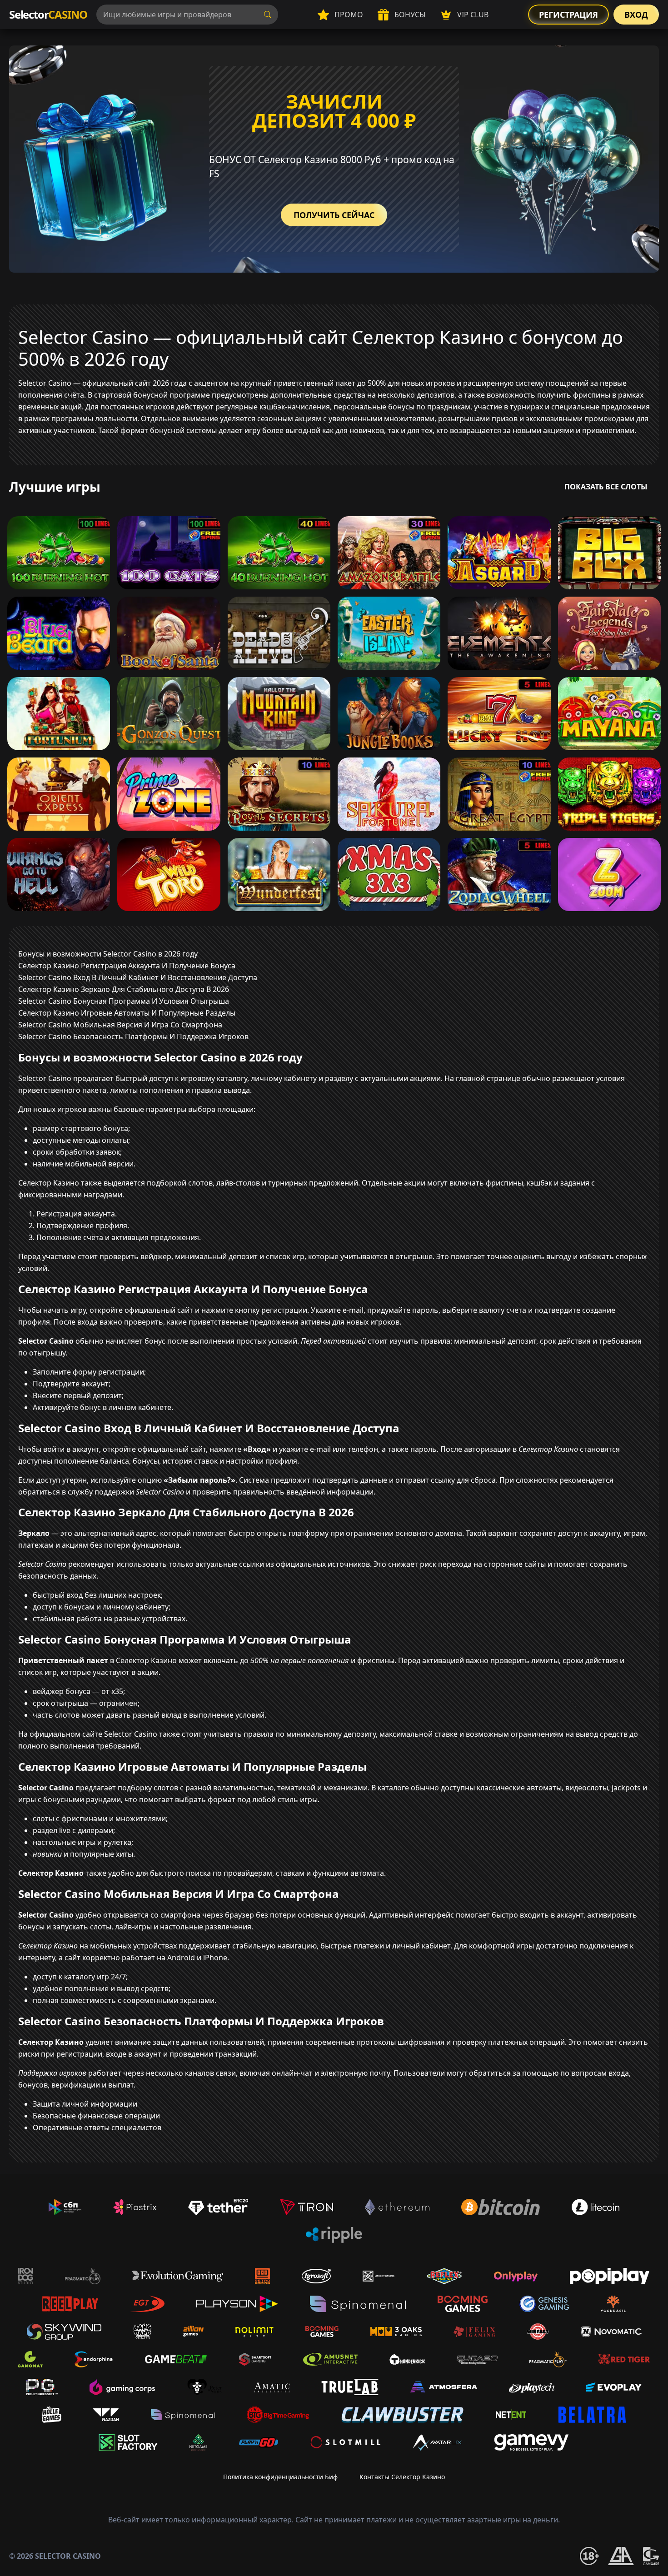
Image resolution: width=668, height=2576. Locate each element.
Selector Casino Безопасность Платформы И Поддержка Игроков (133, 1036)
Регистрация (568, 15)
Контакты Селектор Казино (402, 2477)
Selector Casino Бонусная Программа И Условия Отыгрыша (124, 1001)
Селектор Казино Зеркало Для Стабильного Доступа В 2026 (124, 989)
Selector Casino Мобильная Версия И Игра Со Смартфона (120, 1025)
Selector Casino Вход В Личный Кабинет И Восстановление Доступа (138, 977)
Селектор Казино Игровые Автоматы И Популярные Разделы (127, 1013)
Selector (48, 14)
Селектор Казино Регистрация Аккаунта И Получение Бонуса (127, 966)
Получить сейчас (334, 215)
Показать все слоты (606, 487)
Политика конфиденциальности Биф (280, 2477)
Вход (636, 15)
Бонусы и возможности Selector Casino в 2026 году (108, 954)
